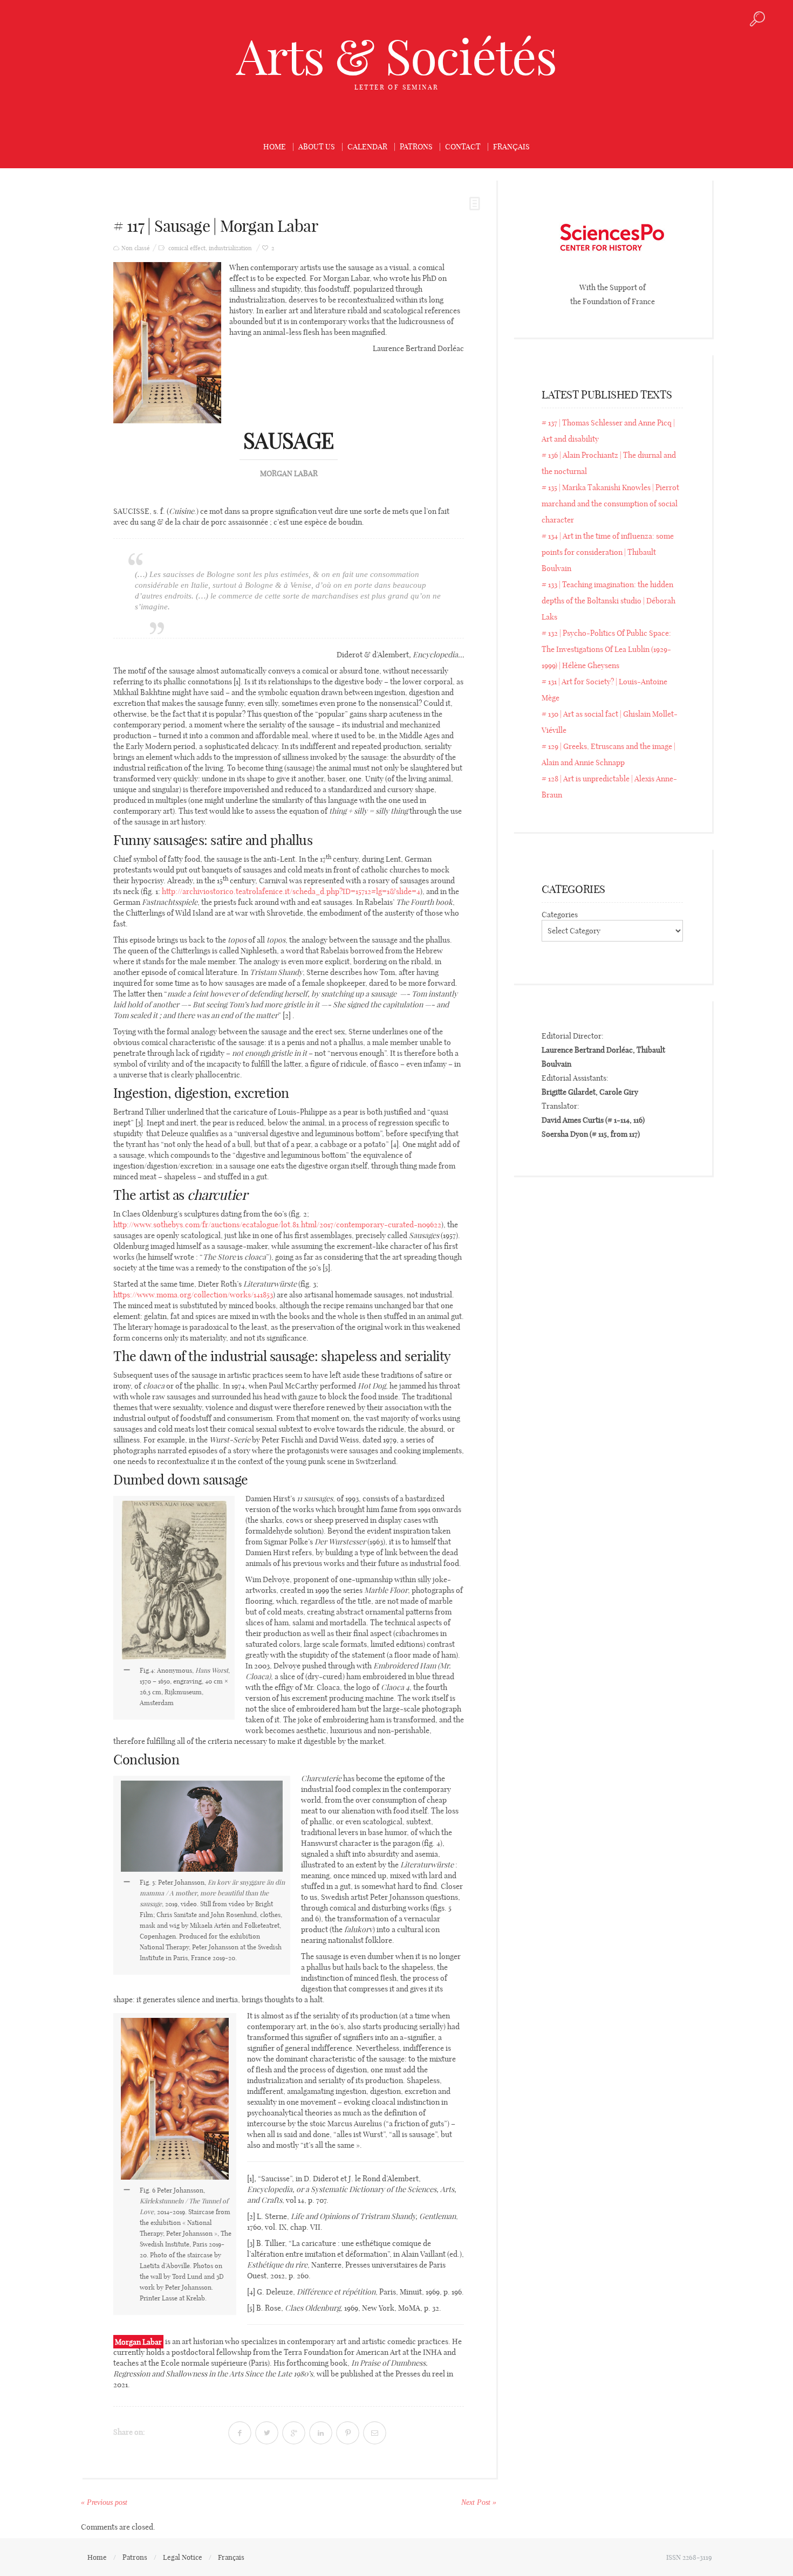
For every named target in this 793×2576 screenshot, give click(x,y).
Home (275, 147)
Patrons (416, 147)
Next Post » (479, 2502)
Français (511, 147)
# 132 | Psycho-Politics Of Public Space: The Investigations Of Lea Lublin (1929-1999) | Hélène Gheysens (606, 649)
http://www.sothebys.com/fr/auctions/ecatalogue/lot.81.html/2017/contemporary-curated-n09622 (277, 1225)
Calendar (367, 147)
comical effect (187, 248)
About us (317, 147)
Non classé (136, 248)
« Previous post (104, 2502)
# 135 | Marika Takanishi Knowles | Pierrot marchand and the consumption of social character (610, 504)
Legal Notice (183, 2557)
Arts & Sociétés (396, 57)
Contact (463, 147)
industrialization (230, 248)
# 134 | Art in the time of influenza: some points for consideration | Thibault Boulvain (608, 552)
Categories (560, 915)
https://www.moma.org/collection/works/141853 (193, 1295)
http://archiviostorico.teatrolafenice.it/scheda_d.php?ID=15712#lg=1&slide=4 (291, 891)
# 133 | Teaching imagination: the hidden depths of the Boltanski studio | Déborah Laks (609, 601)
